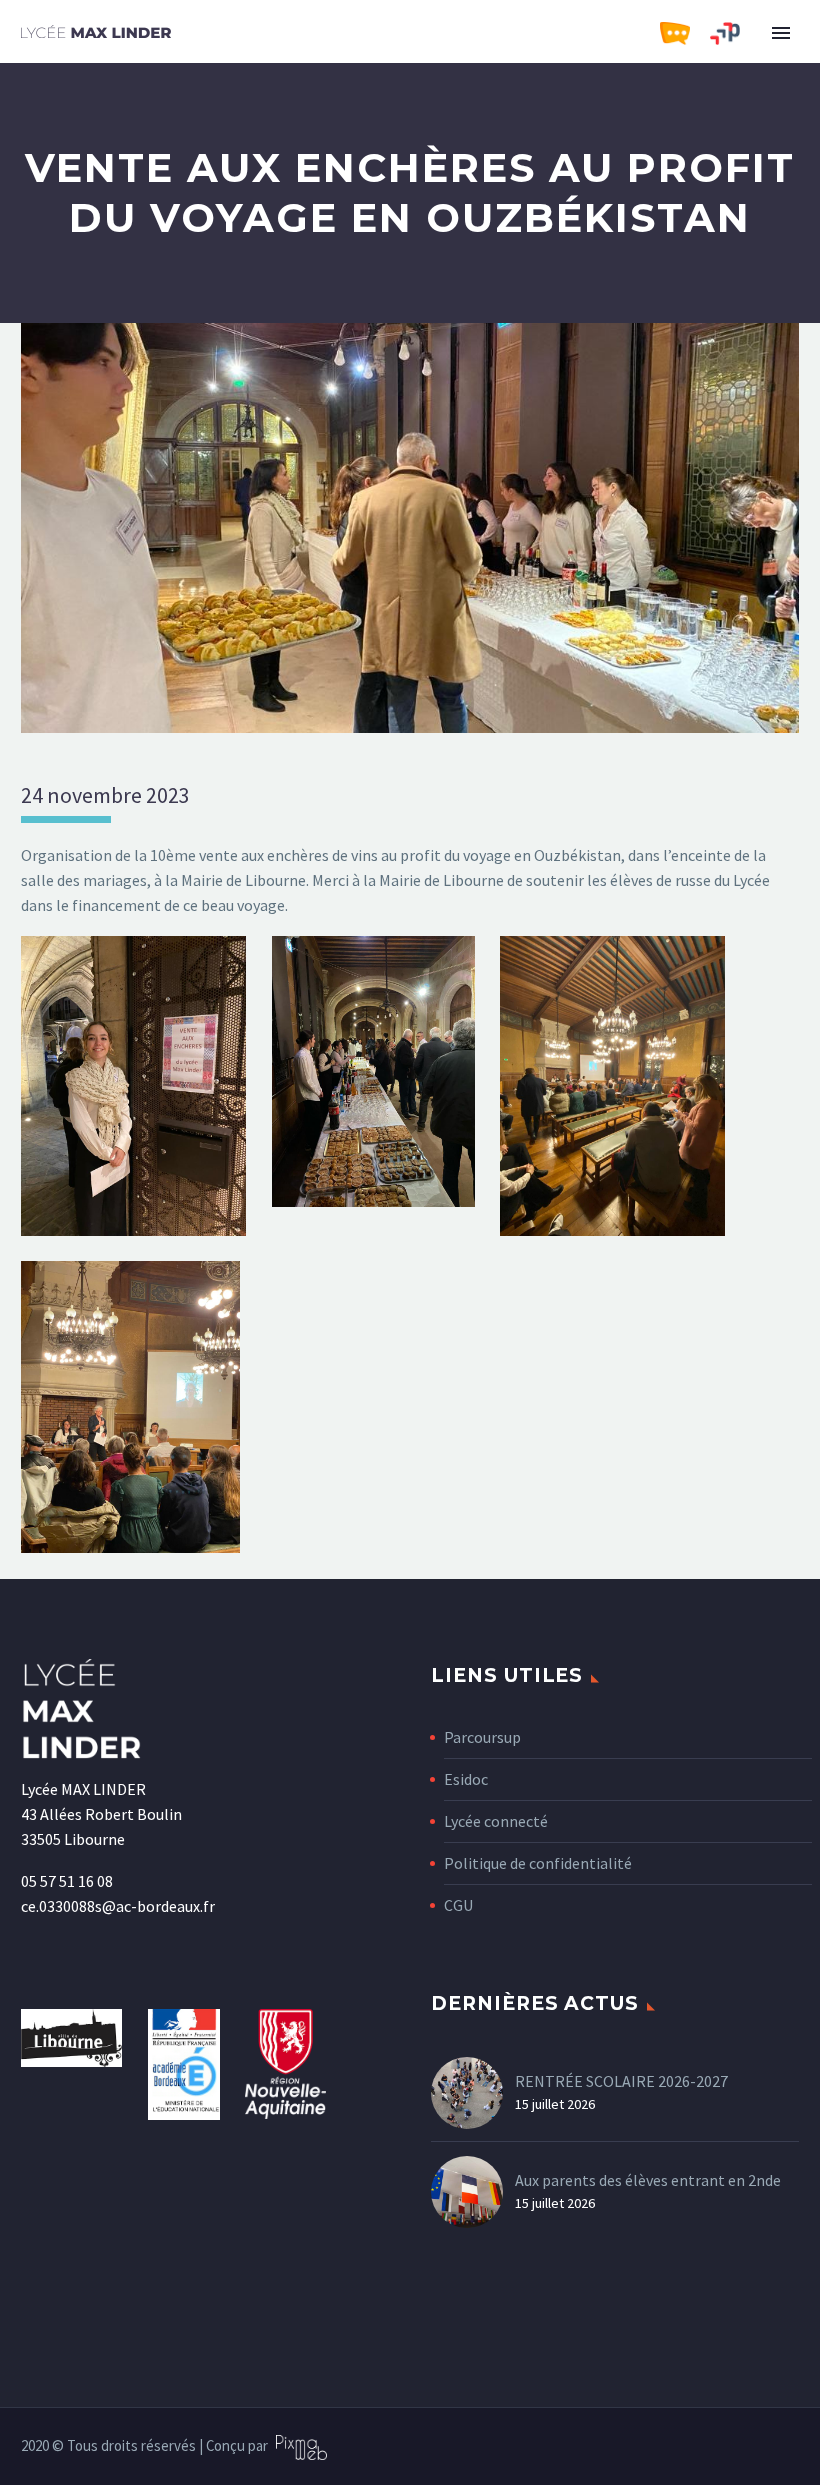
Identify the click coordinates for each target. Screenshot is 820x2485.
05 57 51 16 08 (67, 1881)
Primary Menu (781, 33)
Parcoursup (482, 1737)
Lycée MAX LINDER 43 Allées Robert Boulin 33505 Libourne (101, 1814)
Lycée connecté (496, 1821)
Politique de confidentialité (538, 1863)
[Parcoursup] (735, 34)
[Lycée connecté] (685, 34)
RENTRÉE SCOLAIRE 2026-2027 (621, 2081)
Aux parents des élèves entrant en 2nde (648, 2180)
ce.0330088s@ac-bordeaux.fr (118, 1906)
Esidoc (466, 1779)
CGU (458, 1905)
